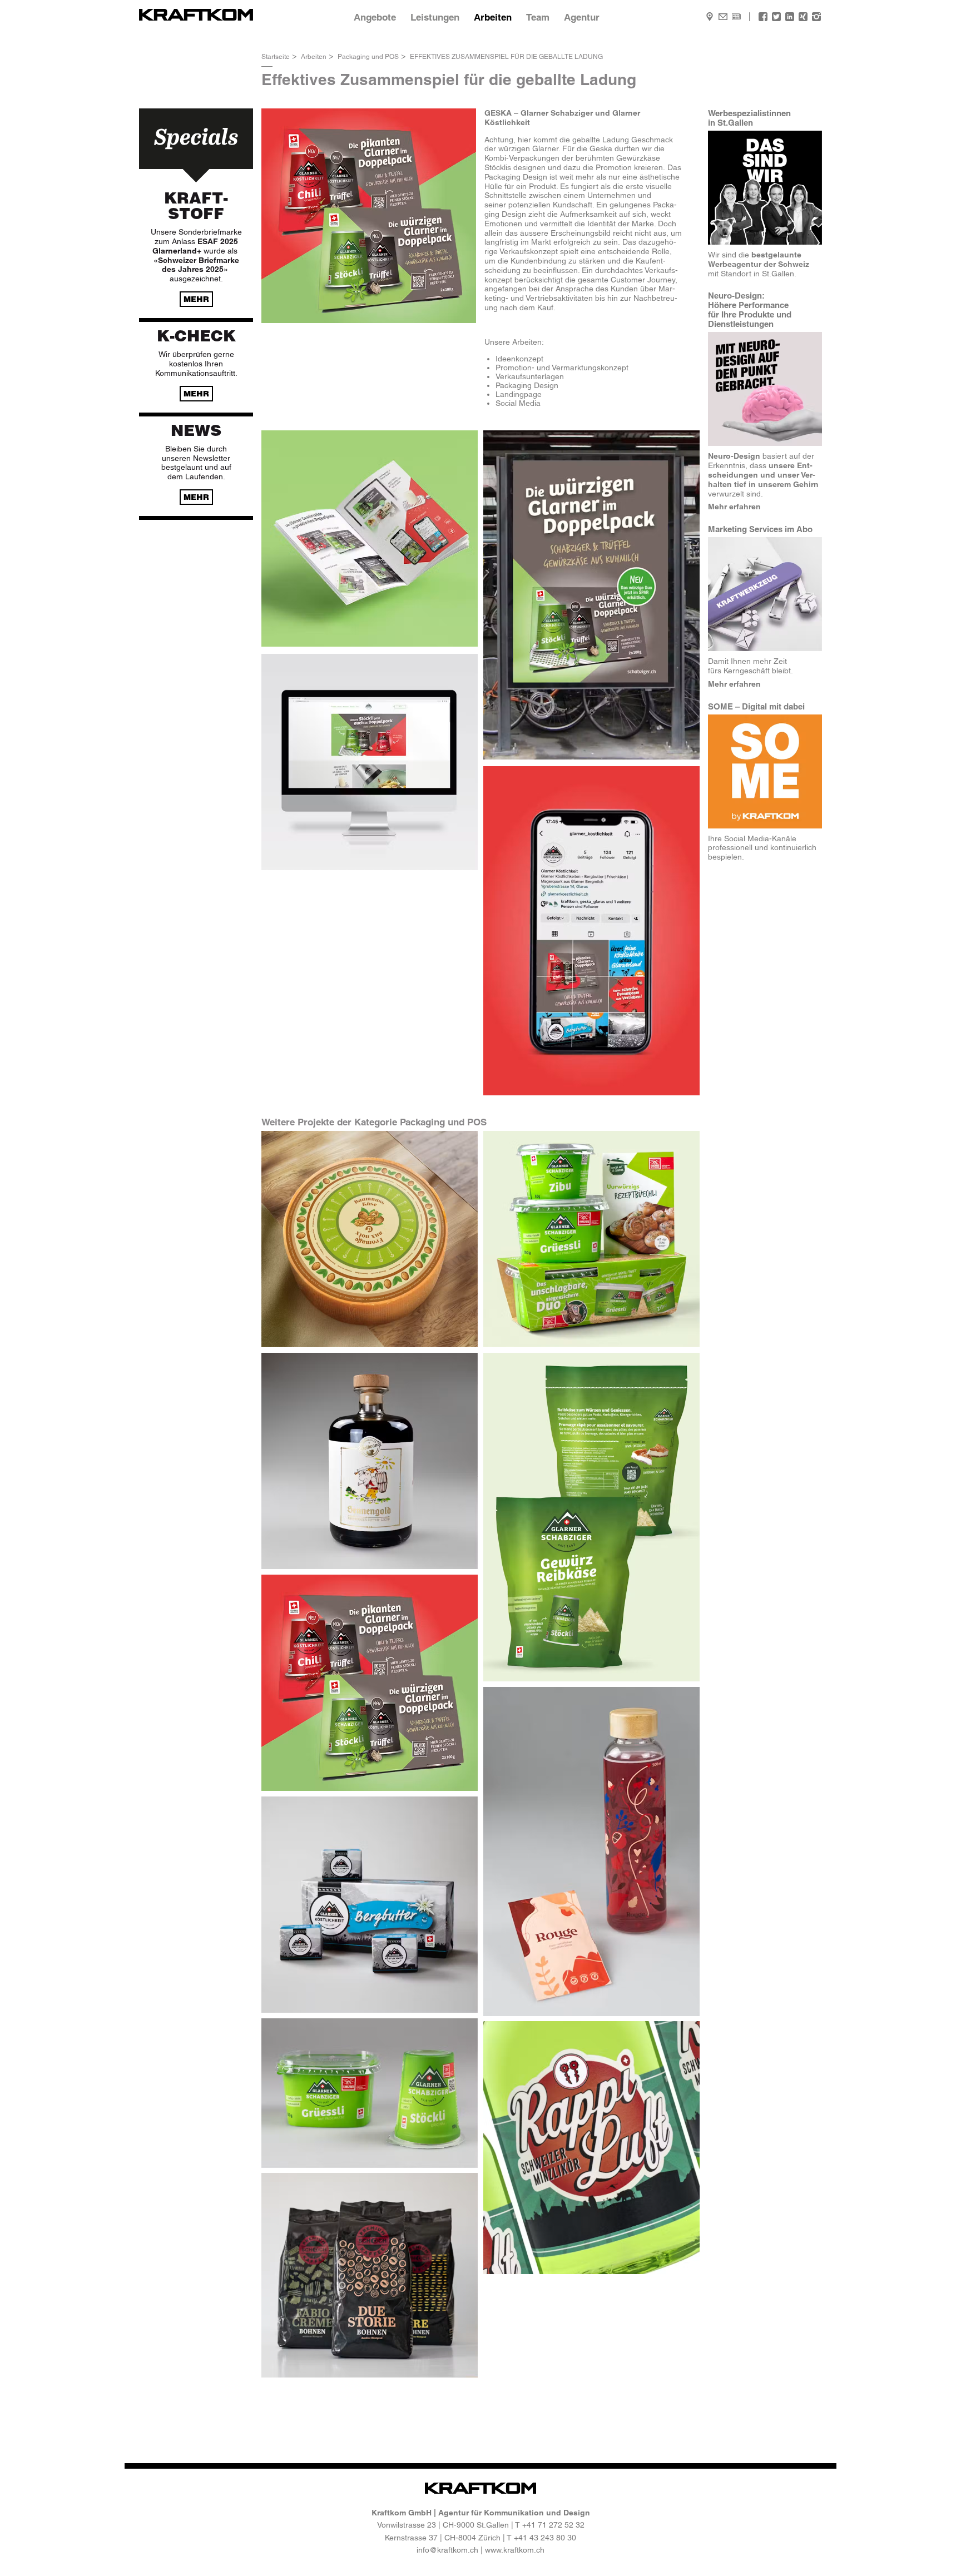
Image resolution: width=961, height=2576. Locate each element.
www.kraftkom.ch (515, 2550)
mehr (196, 299)
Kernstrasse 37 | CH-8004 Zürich (443, 2538)
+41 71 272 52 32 (553, 2525)
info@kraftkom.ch (447, 2550)
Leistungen (435, 17)
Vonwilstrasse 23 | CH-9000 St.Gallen (443, 2525)
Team (538, 17)
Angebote (375, 17)
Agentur (582, 17)
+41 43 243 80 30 (545, 2538)
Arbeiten (493, 17)
